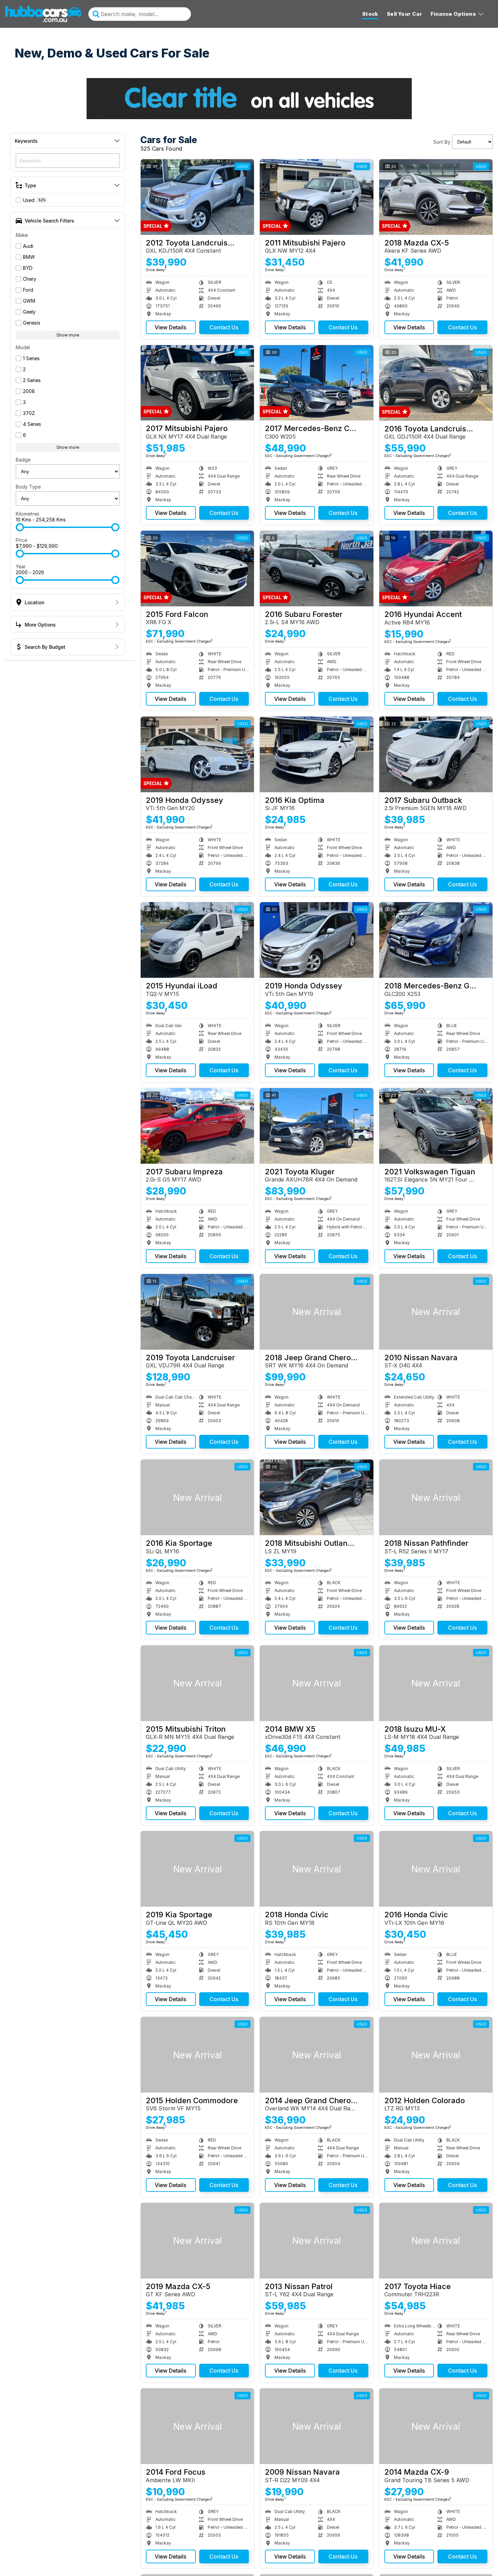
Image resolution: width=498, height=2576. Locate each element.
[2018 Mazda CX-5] (436, 197)
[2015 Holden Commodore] (197, 2055)
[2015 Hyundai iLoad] (197, 940)
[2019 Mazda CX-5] (197, 2241)
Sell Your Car (404, 14)
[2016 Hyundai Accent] (436, 569)
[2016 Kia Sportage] (197, 1497)
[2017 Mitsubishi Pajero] (197, 383)
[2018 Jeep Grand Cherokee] (316, 1312)
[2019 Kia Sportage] (197, 1869)
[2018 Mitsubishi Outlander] (316, 1497)
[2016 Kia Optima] (316, 754)
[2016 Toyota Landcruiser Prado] (436, 383)
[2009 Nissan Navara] (316, 2426)
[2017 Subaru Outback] (436, 754)
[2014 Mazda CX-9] (436, 2426)
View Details (171, 327)
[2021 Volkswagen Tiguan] (436, 1126)
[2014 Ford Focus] (197, 2426)
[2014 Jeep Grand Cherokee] (316, 2055)
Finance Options (453, 14)
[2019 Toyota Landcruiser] (197, 1312)
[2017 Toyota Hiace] (436, 2241)
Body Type (28, 487)
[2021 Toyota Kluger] (316, 1126)
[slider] (20, 527)
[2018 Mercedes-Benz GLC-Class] (436, 940)
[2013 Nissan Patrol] (316, 2241)
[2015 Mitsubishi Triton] (197, 1683)
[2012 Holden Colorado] (436, 2055)
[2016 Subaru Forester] (316, 569)
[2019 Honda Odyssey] (197, 754)
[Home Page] (43, 14)
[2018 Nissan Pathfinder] (436, 1497)
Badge (23, 460)
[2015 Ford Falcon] (197, 569)
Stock (370, 14)
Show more (68, 335)
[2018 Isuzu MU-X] (436, 1683)
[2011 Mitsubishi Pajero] (316, 197)
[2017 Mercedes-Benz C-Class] (316, 383)
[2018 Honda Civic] (316, 1869)
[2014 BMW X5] (316, 1683)
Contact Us (224, 327)
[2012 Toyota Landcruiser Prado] (197, 197)
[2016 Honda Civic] (436, 1869)
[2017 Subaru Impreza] (197, 1126)
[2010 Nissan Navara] (436, 1312)
